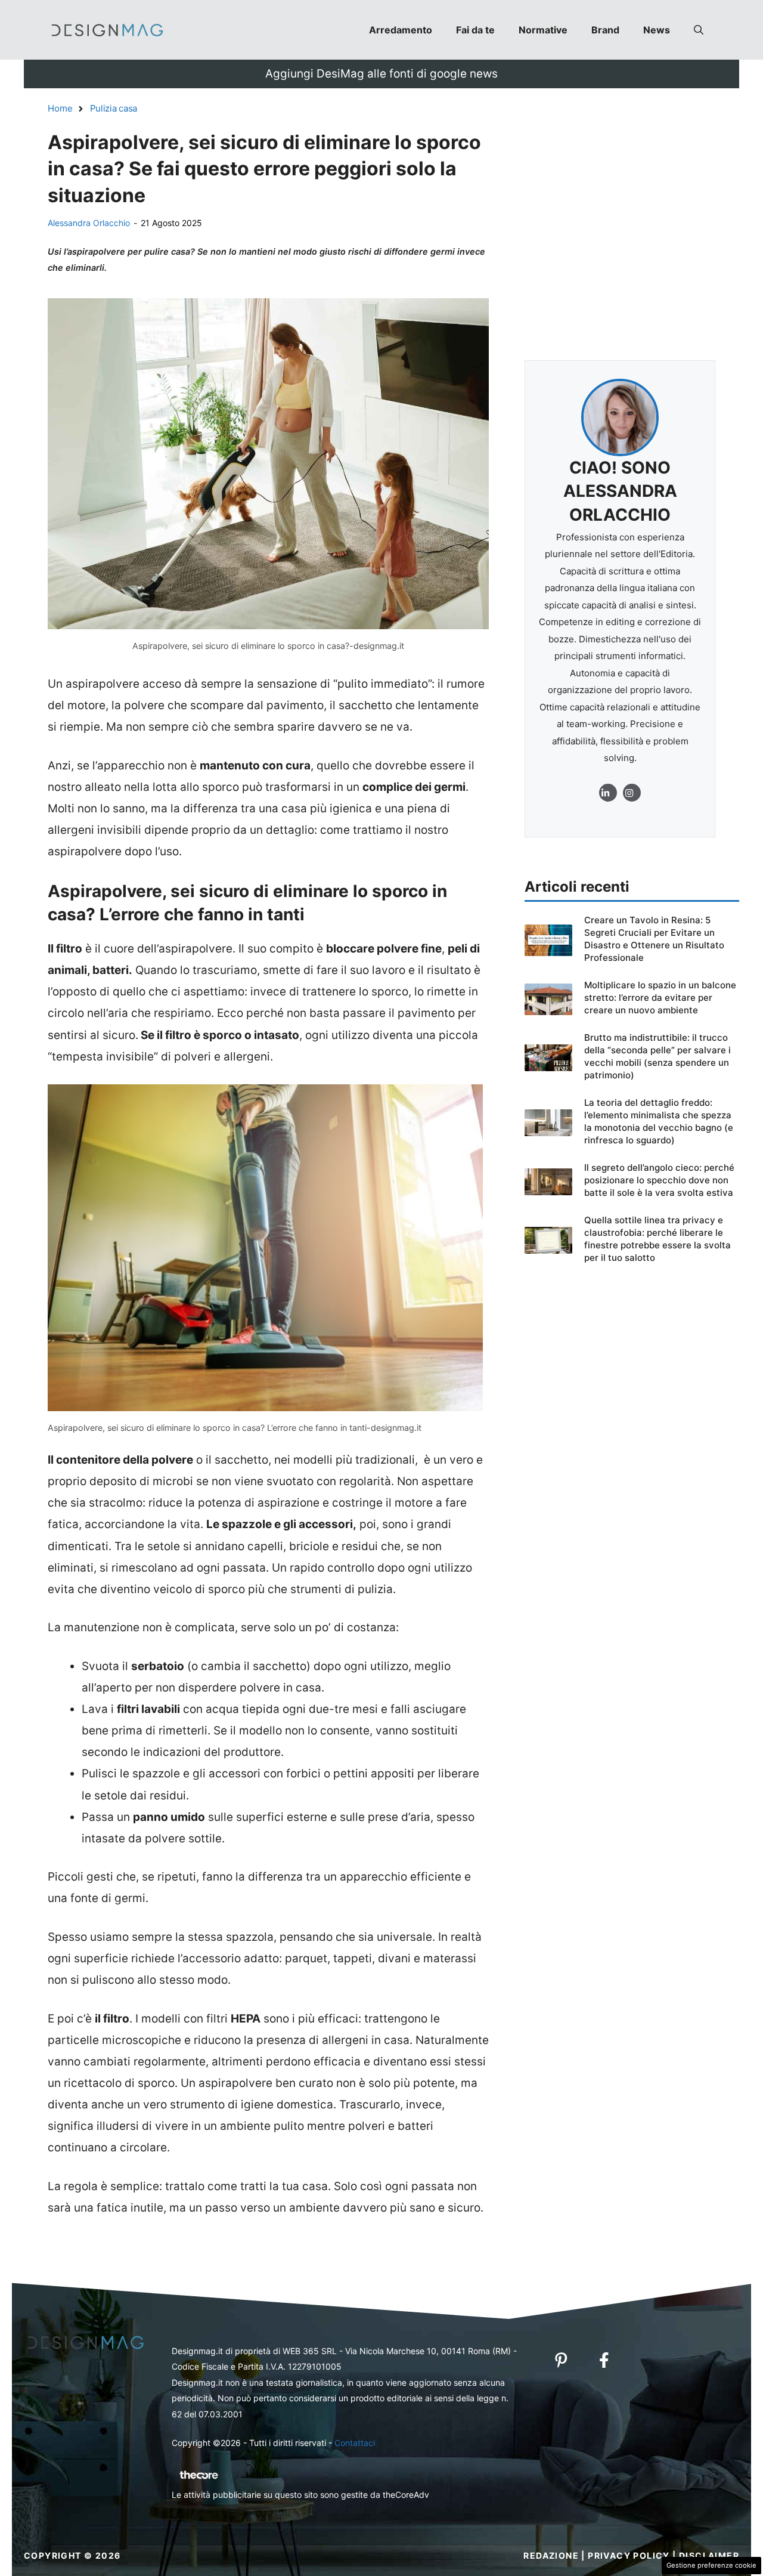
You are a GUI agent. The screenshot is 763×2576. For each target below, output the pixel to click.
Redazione (551, 2555)
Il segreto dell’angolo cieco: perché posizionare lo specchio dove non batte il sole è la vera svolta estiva (659, 1180)
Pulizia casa (114, 108)
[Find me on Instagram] (608, 793)
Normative (543, 30)
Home (60, 108)
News (657, 30)
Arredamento (401, 30)
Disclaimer (709, 2555)
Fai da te (475, 30)
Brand (605, 30)
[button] (699, 30)
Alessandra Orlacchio (89, 223)
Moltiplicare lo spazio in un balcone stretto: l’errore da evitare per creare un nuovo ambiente (660, 998)
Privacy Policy (629, 2555)
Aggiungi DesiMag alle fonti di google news (381, 74)
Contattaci (355, 2443)
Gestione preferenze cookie (711, 2565)
